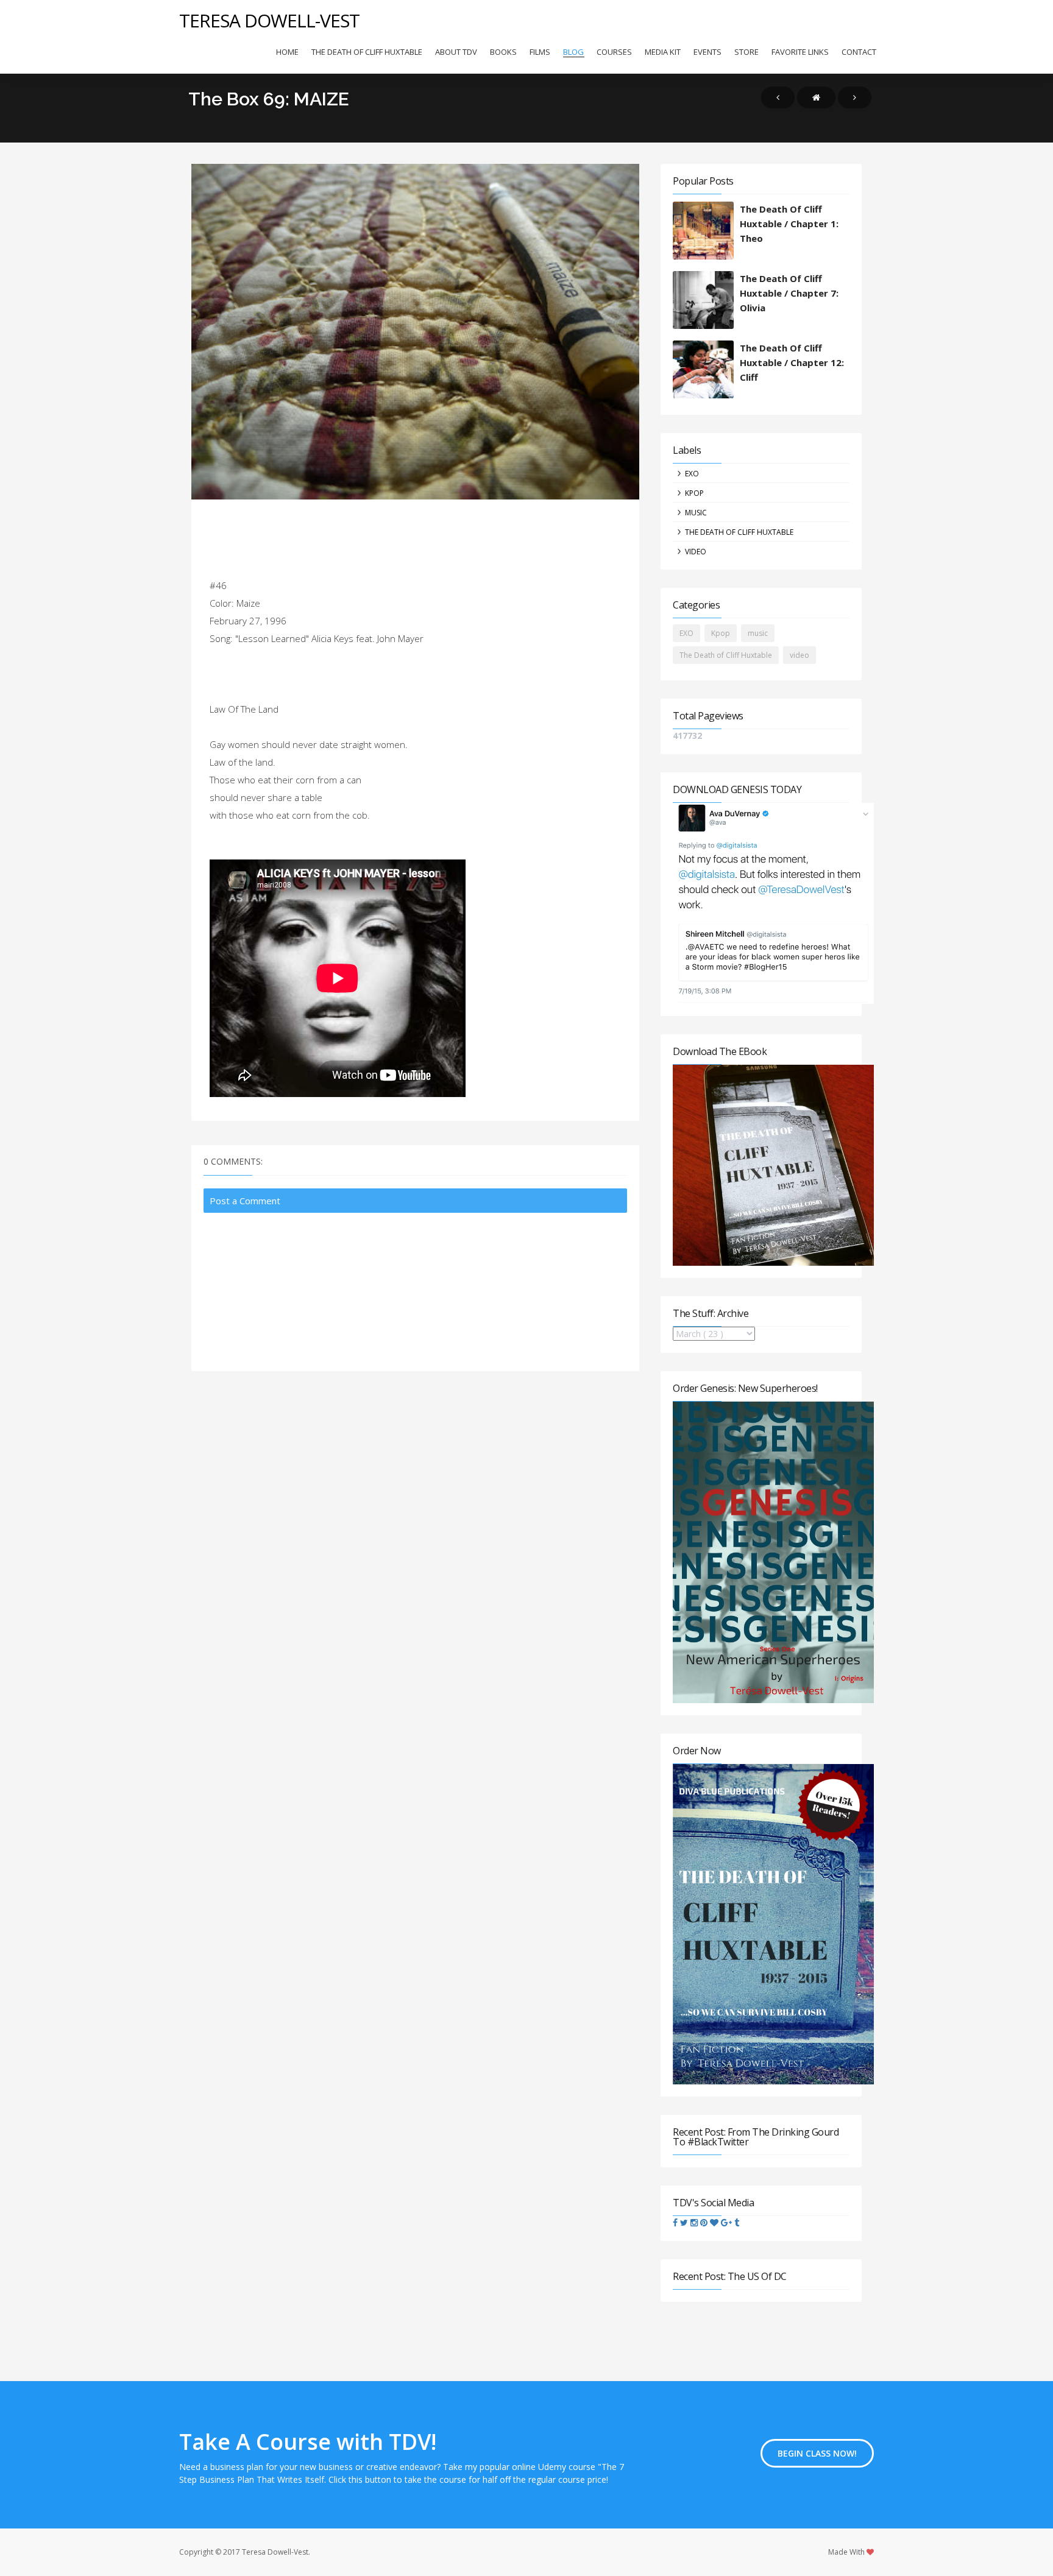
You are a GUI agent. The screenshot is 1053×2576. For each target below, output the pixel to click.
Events (707, 52)
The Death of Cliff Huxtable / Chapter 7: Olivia (789, 293)
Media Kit (663, 52)
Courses (614, 52)
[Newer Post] (778, 97)
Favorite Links (800, 52)
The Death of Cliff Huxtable (367, 52)
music (696, 513)
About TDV (456, 52)
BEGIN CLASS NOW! (817, 2453)
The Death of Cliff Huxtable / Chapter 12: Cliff (792, 362)
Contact (859, 52)
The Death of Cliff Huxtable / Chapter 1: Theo (789, 224)
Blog (573, 52)
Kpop (694, 493)
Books (503, 52)
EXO (692, 474)
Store (746, 52)
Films (540, 52)
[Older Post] (855, 97)
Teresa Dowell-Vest (269, 20)
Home (287, 52)
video (696, 552)
